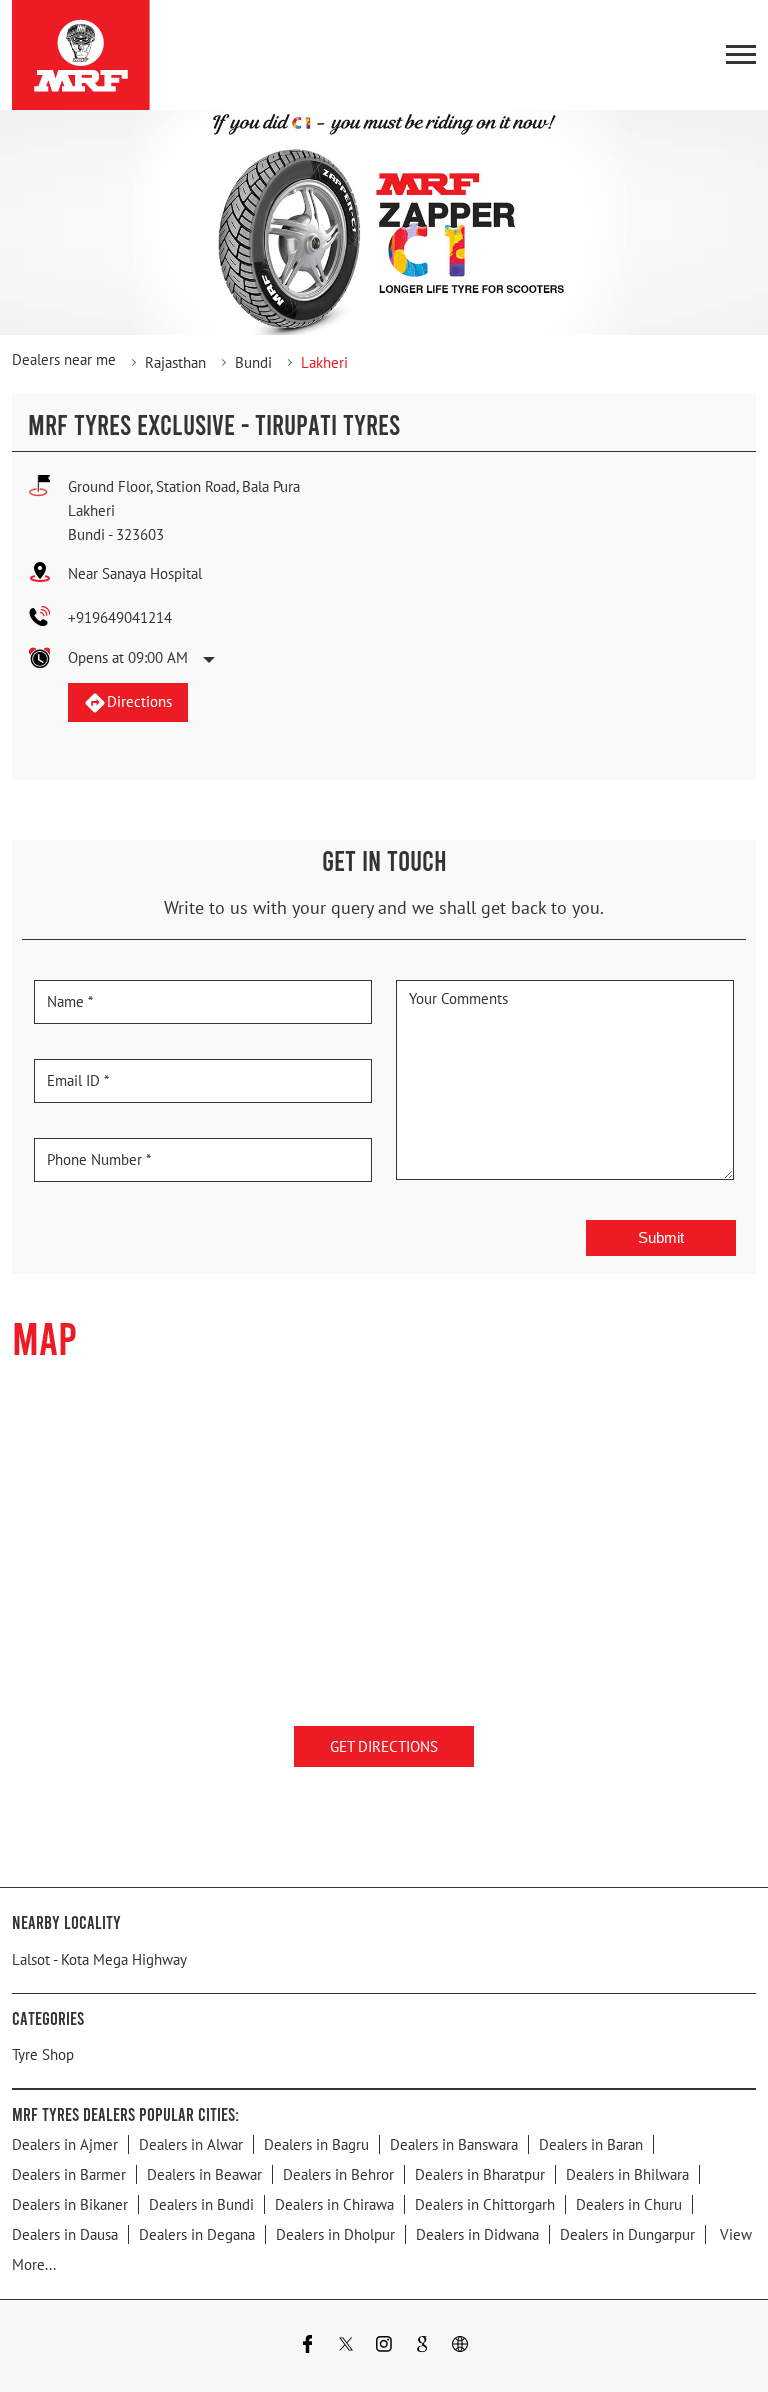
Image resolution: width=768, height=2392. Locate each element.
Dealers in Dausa (65, 2233)
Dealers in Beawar (204, 2173)
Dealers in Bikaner (70, 2203)
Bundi (253, 362)
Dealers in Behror (338, 2173)
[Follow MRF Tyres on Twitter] (346, 2345)
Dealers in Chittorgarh (485, 2203)
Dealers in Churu (629, 2203)
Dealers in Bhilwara (627, 2173)
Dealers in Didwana (477, 2233)
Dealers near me (64, 359)
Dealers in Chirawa (334, 2203)
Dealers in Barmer (69, 2173)
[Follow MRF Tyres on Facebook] (308, 2345)
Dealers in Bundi (201, 2203)
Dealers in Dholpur (335, 2233)
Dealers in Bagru (316, 2143)
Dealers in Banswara (454, 2143)
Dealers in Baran (591, 2143)
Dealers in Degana (197, 2233)
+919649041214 (120, 617)
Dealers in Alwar (191, 2143)
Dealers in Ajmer (65, 2143)
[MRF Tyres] (81, 55)
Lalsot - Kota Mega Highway (99, 1958)
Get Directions (384, 1746)
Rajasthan (175, 362)
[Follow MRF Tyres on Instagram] (384, 2345)
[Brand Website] (460, 2345)
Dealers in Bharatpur (480, 2173)
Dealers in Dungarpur (627, 2233)
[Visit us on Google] (422, 2345)
